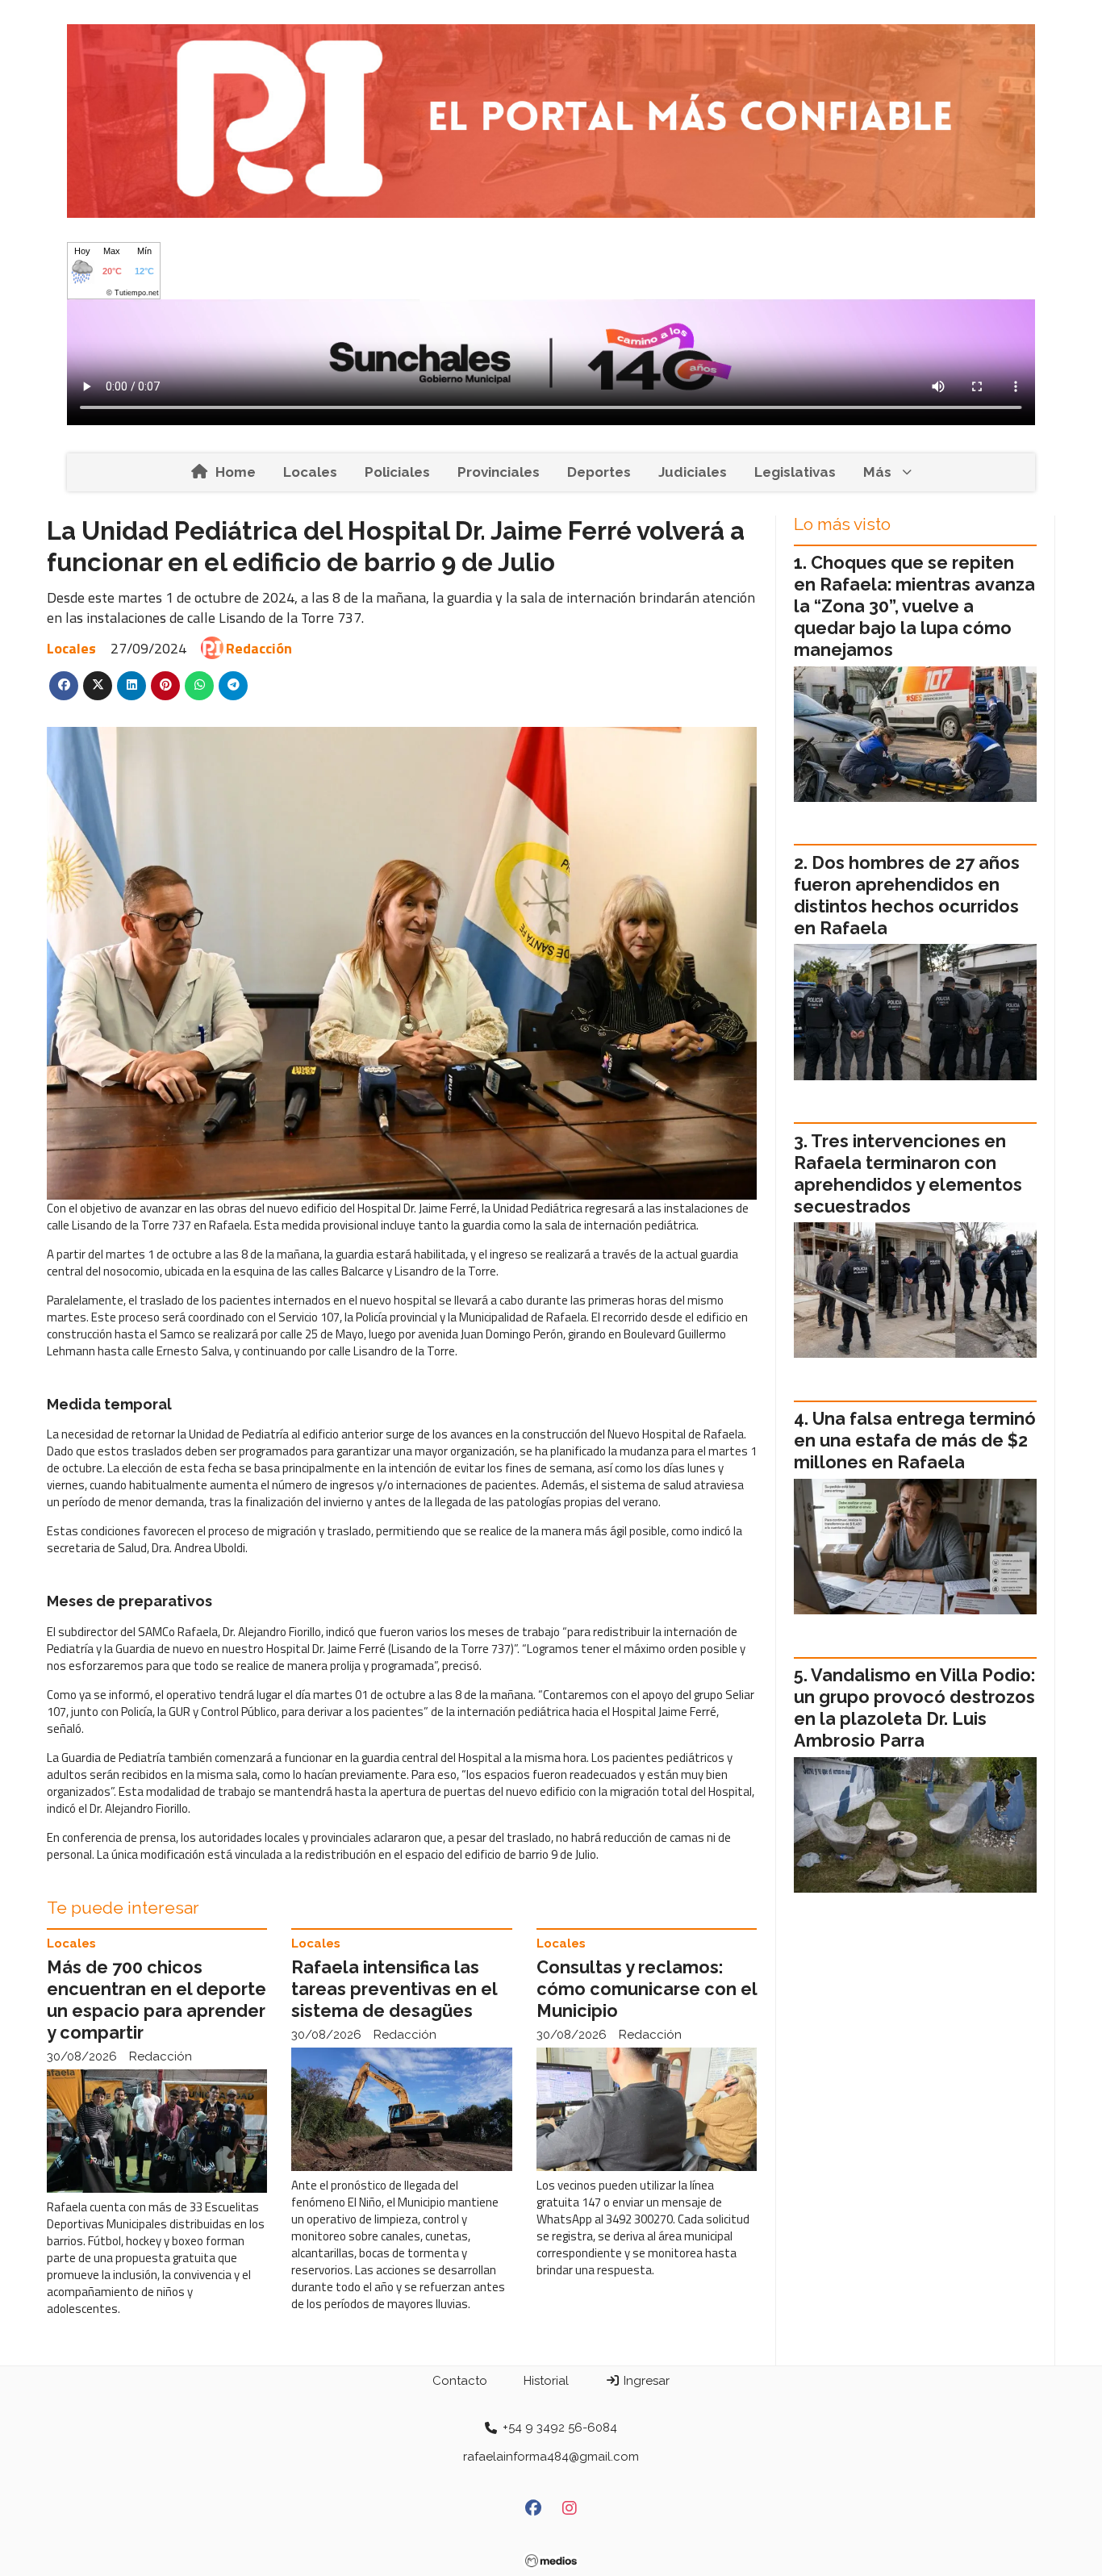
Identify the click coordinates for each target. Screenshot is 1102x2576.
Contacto (460, 2381)
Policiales (397, 472)
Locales (310, 472)
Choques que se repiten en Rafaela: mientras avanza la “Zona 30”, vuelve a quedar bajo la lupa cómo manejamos (914, 606)
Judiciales (693, 472)
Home (236, 472)
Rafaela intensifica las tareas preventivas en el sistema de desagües (394, 1989)
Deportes (599, 472)
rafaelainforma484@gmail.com (551, 2457)
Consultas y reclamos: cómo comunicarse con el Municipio (647, 1989)
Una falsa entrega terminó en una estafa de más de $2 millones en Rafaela (915, 1440)
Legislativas (795, 472)
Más (877, 472)
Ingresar (645, 2381)
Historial (546, 2381)
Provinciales (499, 472)
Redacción (259, 648)
